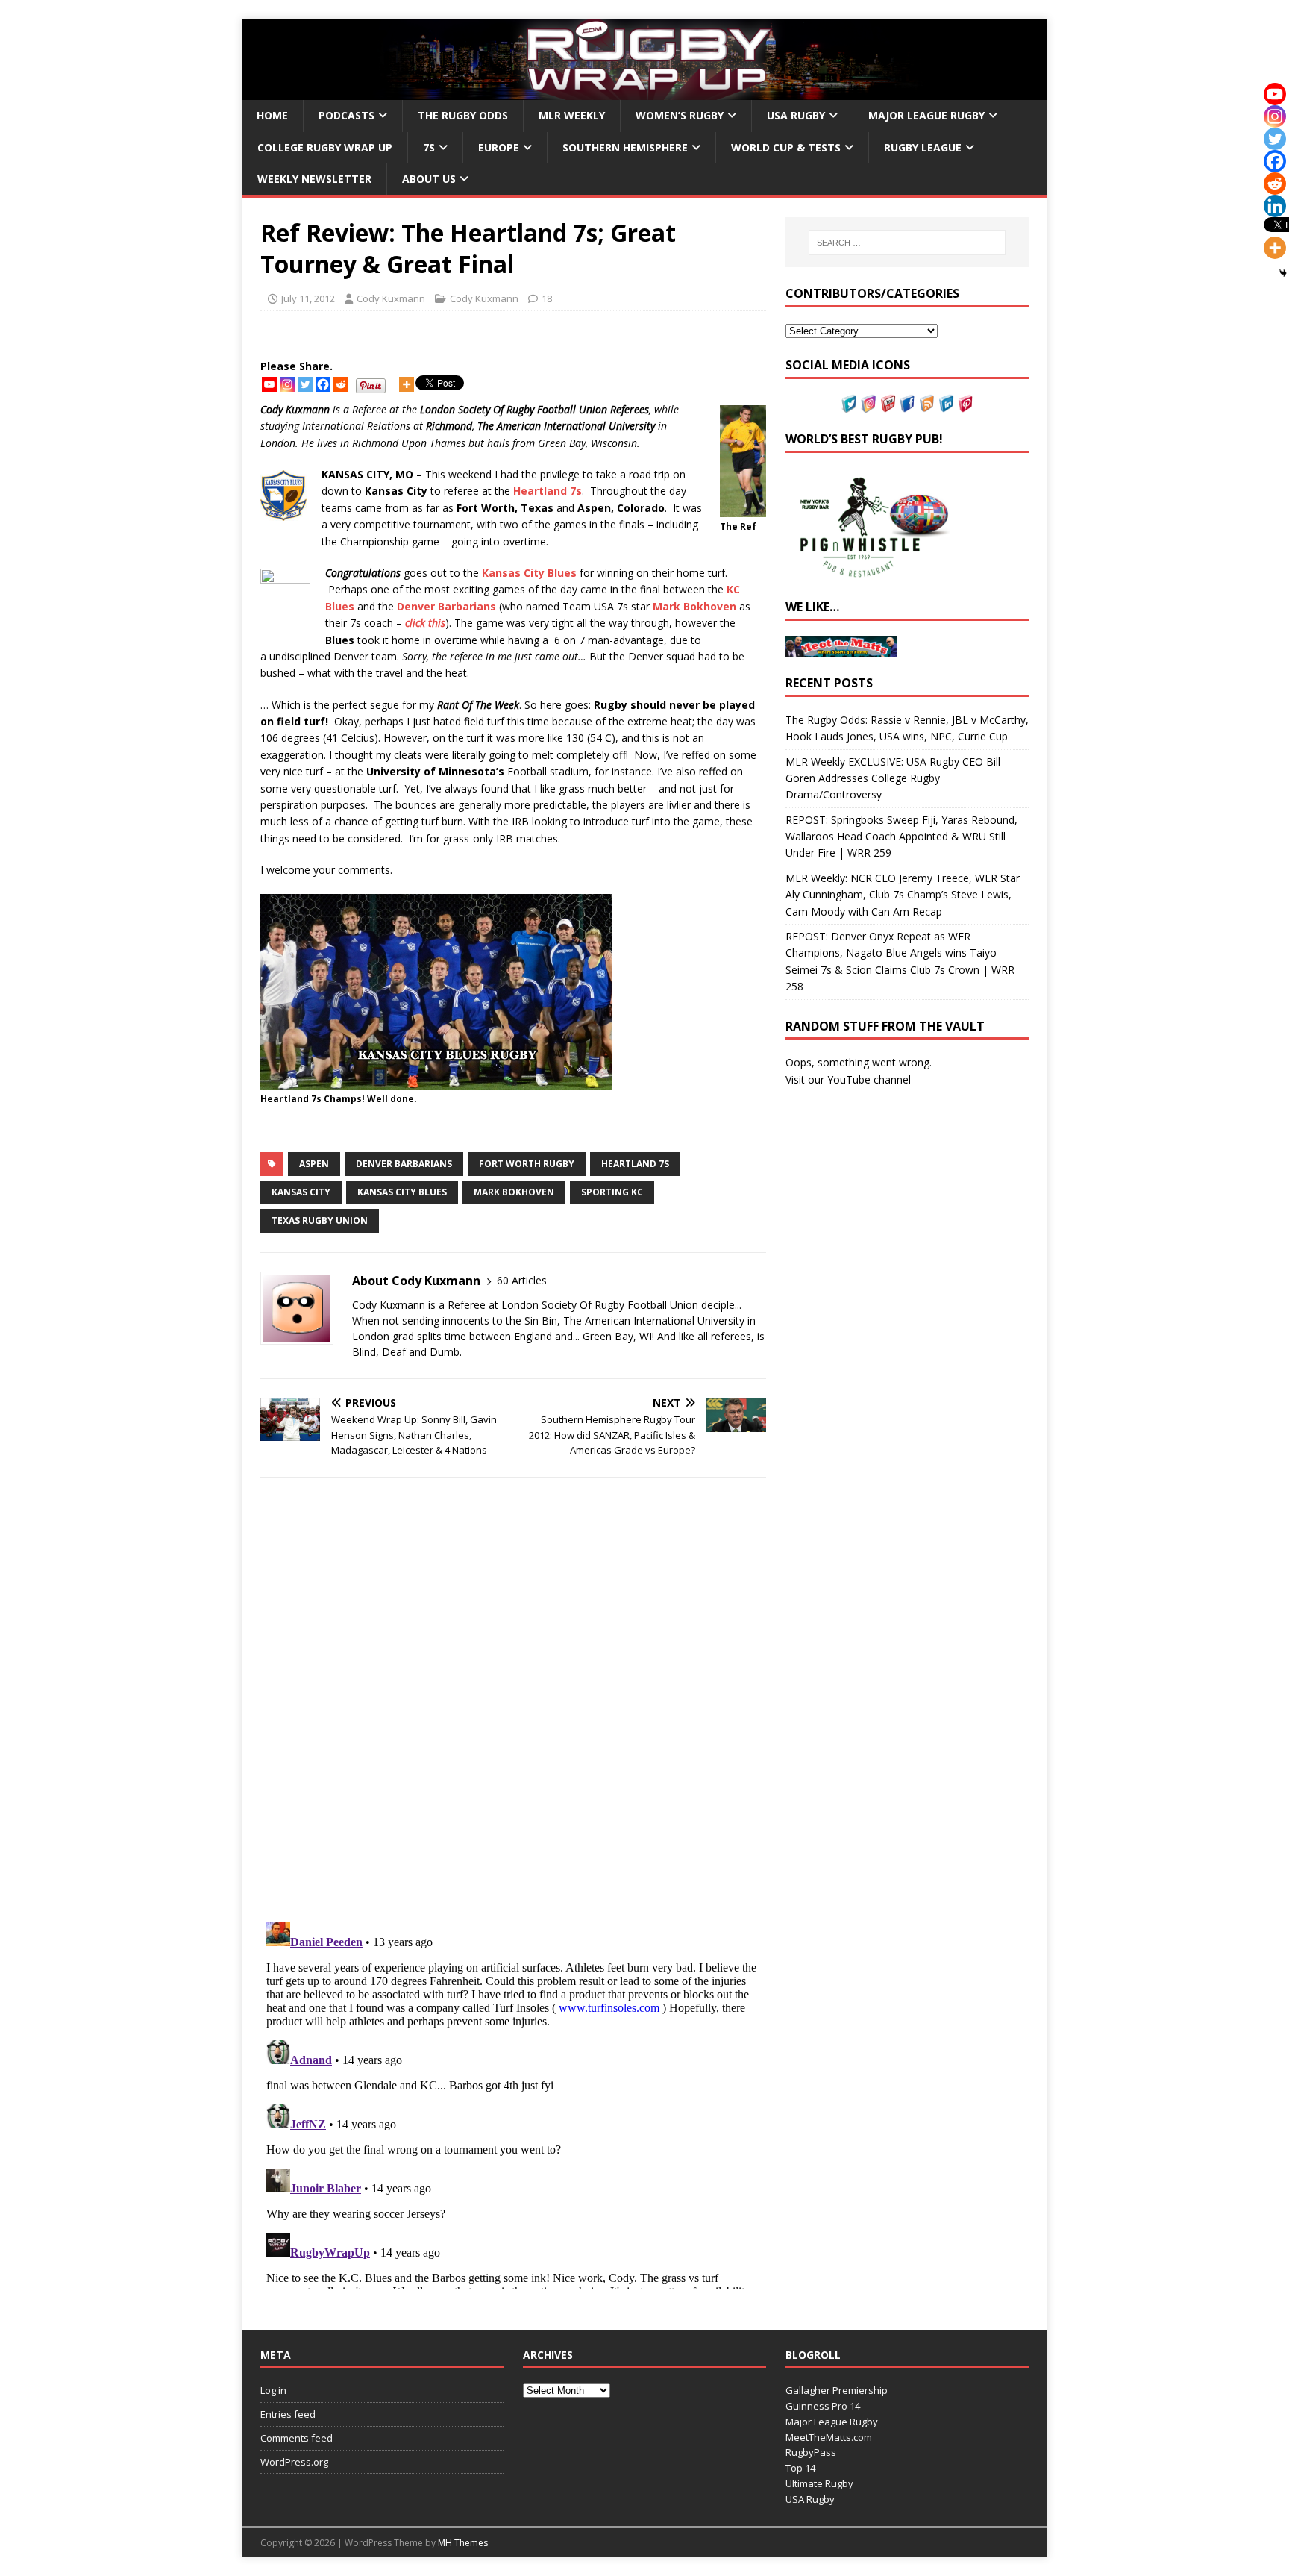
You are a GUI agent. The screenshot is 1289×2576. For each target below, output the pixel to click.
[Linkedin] (1275, 206)
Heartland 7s (635, 1164)
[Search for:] (907, 243)
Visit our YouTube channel (848, 1079)
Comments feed (297, 2438)
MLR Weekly (572, 115)
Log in (273, 2390)
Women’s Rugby (680, 115)
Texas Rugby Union (320, 1220)
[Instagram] (287, 384)
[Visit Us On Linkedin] (946, 403)
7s (429, 147)
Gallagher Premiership (837, 2390)
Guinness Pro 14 (823, 2406)
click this (425, 623)
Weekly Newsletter (314, 179)
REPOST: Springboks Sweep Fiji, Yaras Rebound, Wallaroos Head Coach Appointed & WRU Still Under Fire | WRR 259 (901, 837)
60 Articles (522, 1280)
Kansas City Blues (402, 1192)
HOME (272, 115)
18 (547, 298)
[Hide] (1283, 273)
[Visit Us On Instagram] (868, 403)
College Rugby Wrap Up (325, 147)
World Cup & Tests (786, 147)
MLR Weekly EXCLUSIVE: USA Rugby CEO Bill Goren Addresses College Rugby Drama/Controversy (893, 778)
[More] (407, 384)
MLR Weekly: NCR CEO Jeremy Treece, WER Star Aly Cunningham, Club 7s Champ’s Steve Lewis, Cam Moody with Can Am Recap (903, 895)
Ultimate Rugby (819, 2483)
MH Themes (463, 2543)
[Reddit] (341, 384)
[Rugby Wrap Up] (644, 91)
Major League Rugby (926, 115)
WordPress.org (294, 2462)
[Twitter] (305, 384)
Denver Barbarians (404, 1164)
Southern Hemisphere (625, 147)
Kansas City (301, 1192)
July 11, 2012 (308, 298)
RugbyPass (811, 2452)
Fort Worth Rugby (527, 1164)
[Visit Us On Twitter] (849, 403)
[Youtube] (269, 384)
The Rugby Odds (463, 115)
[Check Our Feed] (926, 403)
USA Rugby (796, 115)
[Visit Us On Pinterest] (965, 403)
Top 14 (800, 2468)
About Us (429, 179)
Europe (499, 147)
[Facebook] (323, 384)
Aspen (314, 1164)
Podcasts (346, 115)
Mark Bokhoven (514, 1192)
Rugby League (923, 147)
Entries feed (288, 2414)
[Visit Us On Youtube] (888, 403)
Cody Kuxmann (391, 298)
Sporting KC (612, 1192)
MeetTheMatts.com (829, 2437)
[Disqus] (513, 1700)
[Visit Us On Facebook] (907, 403)
